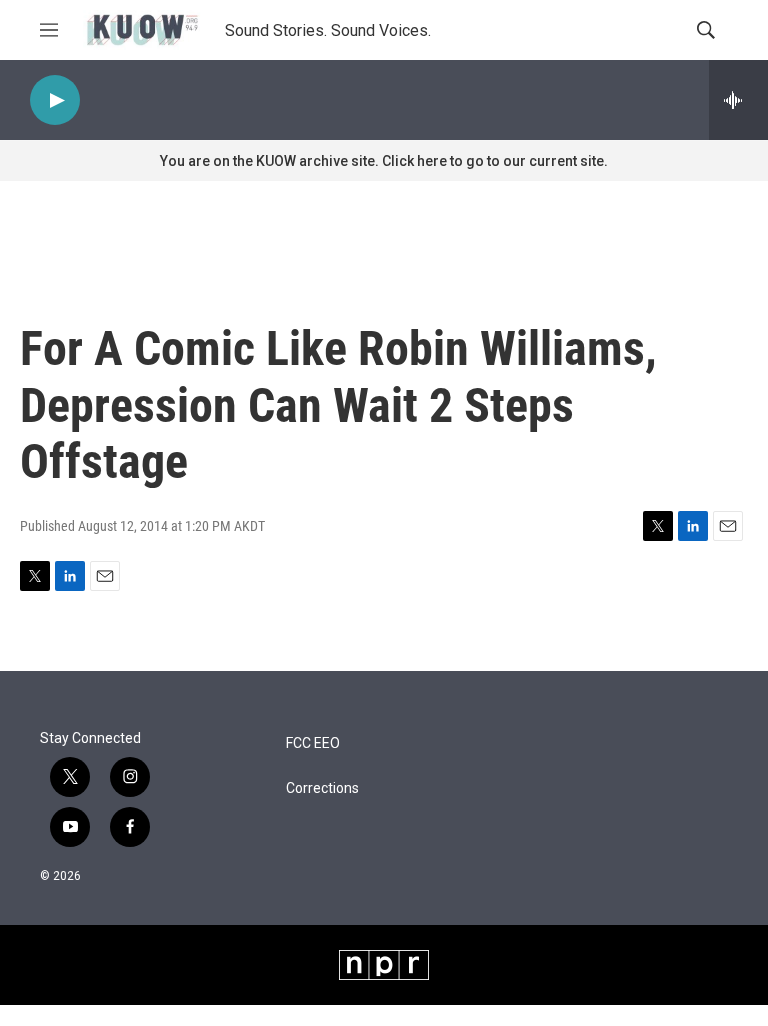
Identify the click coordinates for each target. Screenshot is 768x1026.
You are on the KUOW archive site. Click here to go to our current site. (384, 161)
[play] (55, 100)
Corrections (322, 788)
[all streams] (738, 100)
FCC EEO (313, 743)
